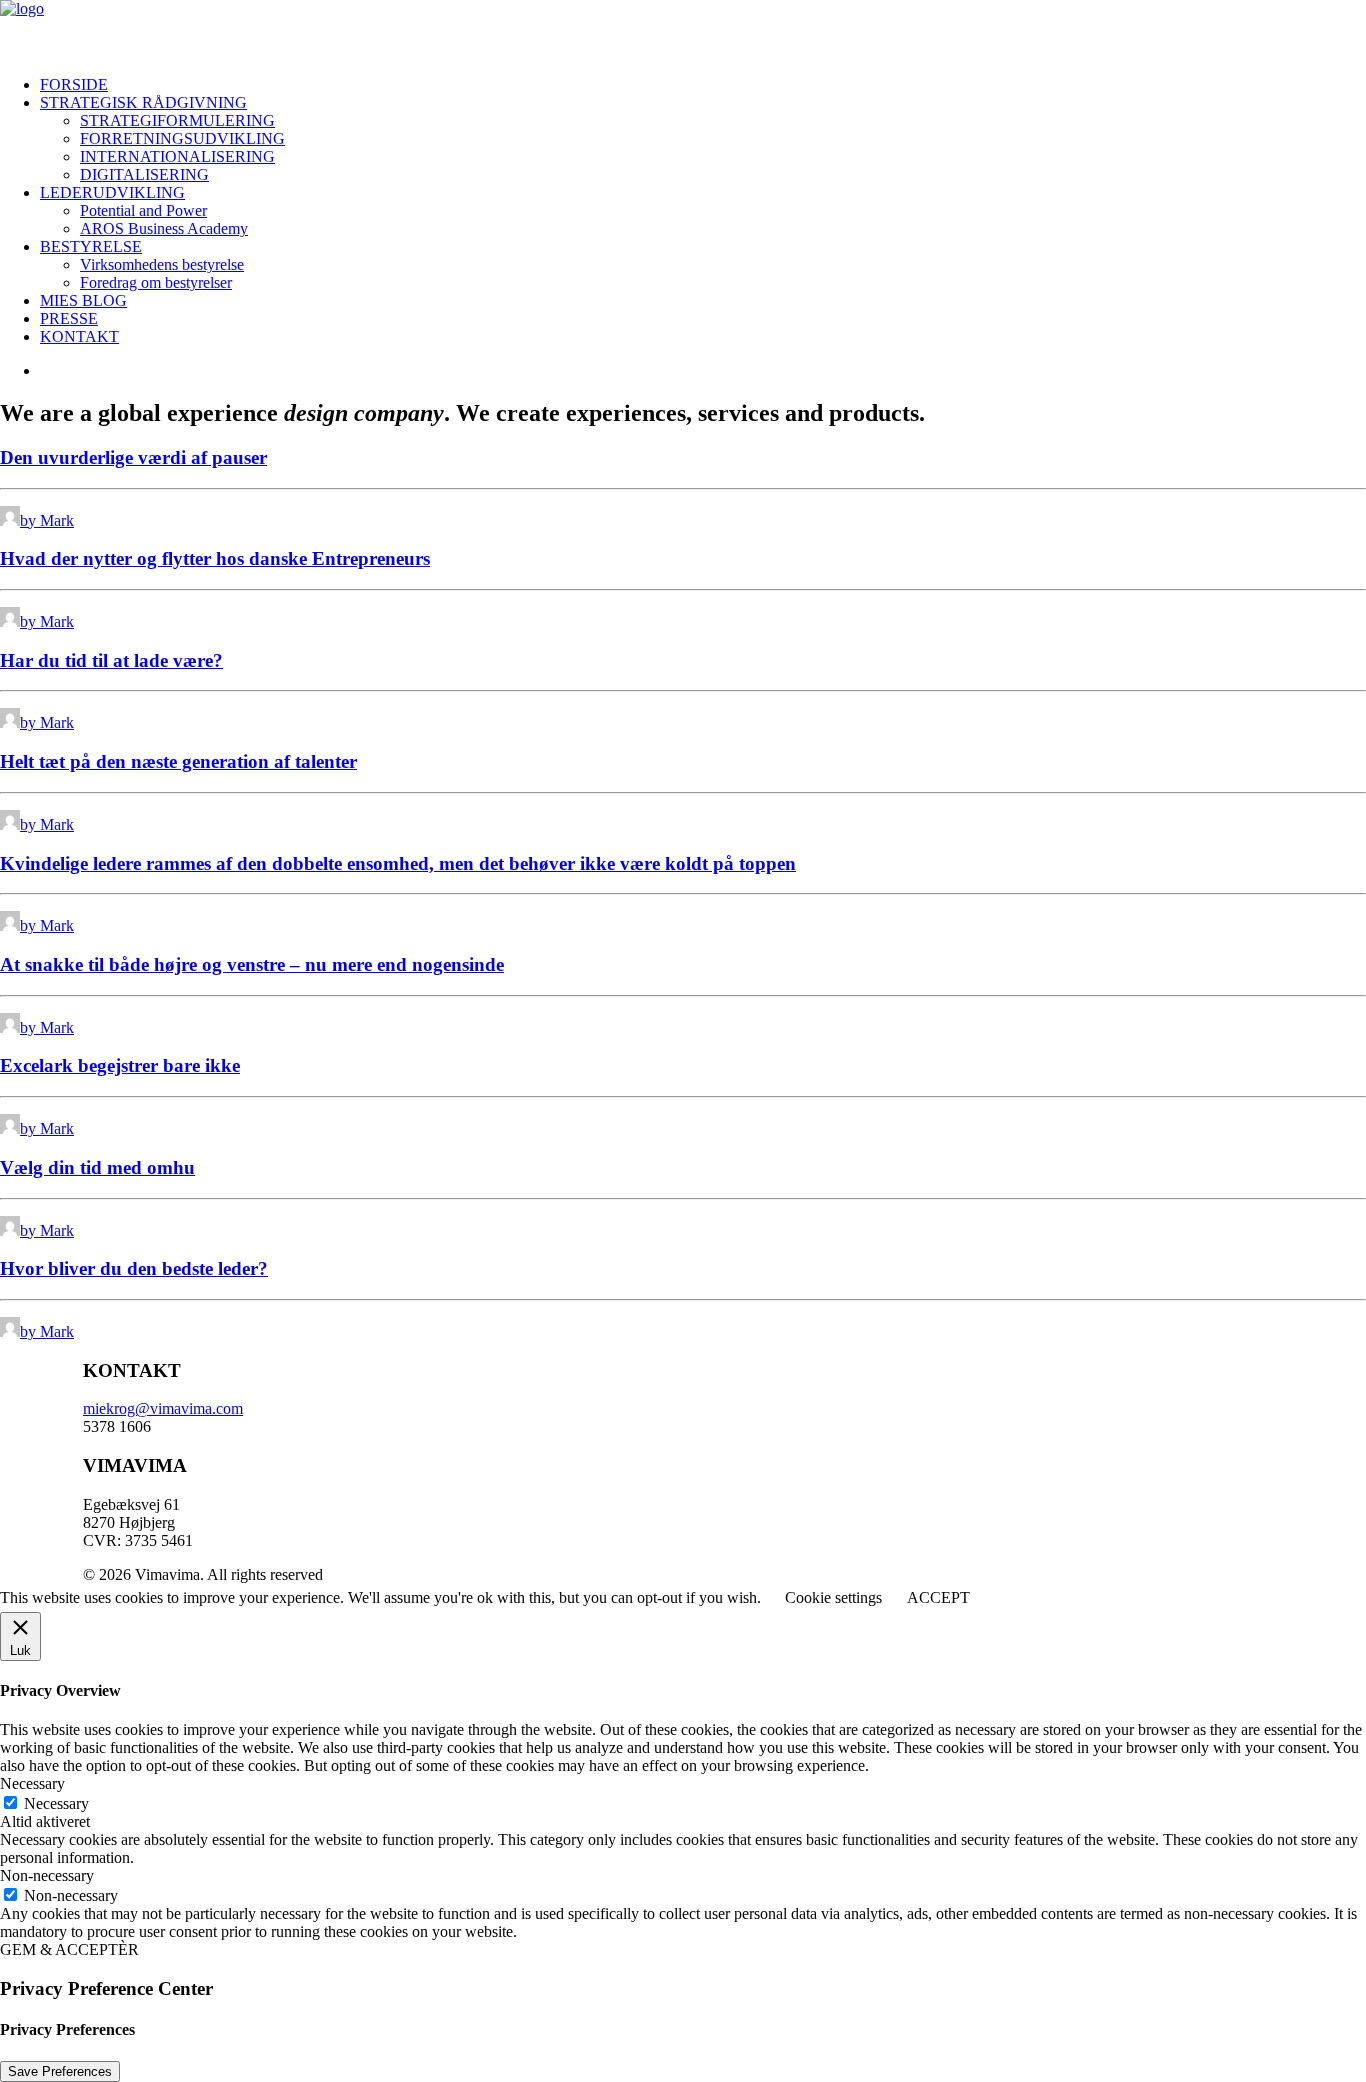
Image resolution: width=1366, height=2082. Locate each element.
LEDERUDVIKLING (112, 192)
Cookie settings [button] (833, 1597)
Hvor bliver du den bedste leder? (134, 1268)
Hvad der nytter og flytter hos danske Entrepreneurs (215, 558)
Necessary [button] (32, 1783)
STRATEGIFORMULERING (177, 120)
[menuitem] (703, 85)
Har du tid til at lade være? (111, 660)
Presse (69, 318)
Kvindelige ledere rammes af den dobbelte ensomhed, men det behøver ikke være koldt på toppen (398, 863)
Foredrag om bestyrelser (156, 282)
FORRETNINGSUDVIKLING (182, 138)
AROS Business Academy (164, 228)
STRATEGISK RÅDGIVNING (143, 102)
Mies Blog (83, 300)
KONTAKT (79, 336)
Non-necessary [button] (47, 1875)
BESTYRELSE (91, 246)
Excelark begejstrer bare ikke (120, 1065)
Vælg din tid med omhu (97, 1167)
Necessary (56, 1803)
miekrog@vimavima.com (163, 1408)
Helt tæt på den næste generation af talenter (178, 761)
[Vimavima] (683, 30)
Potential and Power (143, 210)
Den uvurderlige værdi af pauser (133, 457)
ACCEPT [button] (938, 1597)
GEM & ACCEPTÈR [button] (69, 1949)
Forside (74, 84)
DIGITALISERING (144, 174)
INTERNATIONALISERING (177, 156)
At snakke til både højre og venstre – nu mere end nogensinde (252, 964)
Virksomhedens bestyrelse (162, 264)
